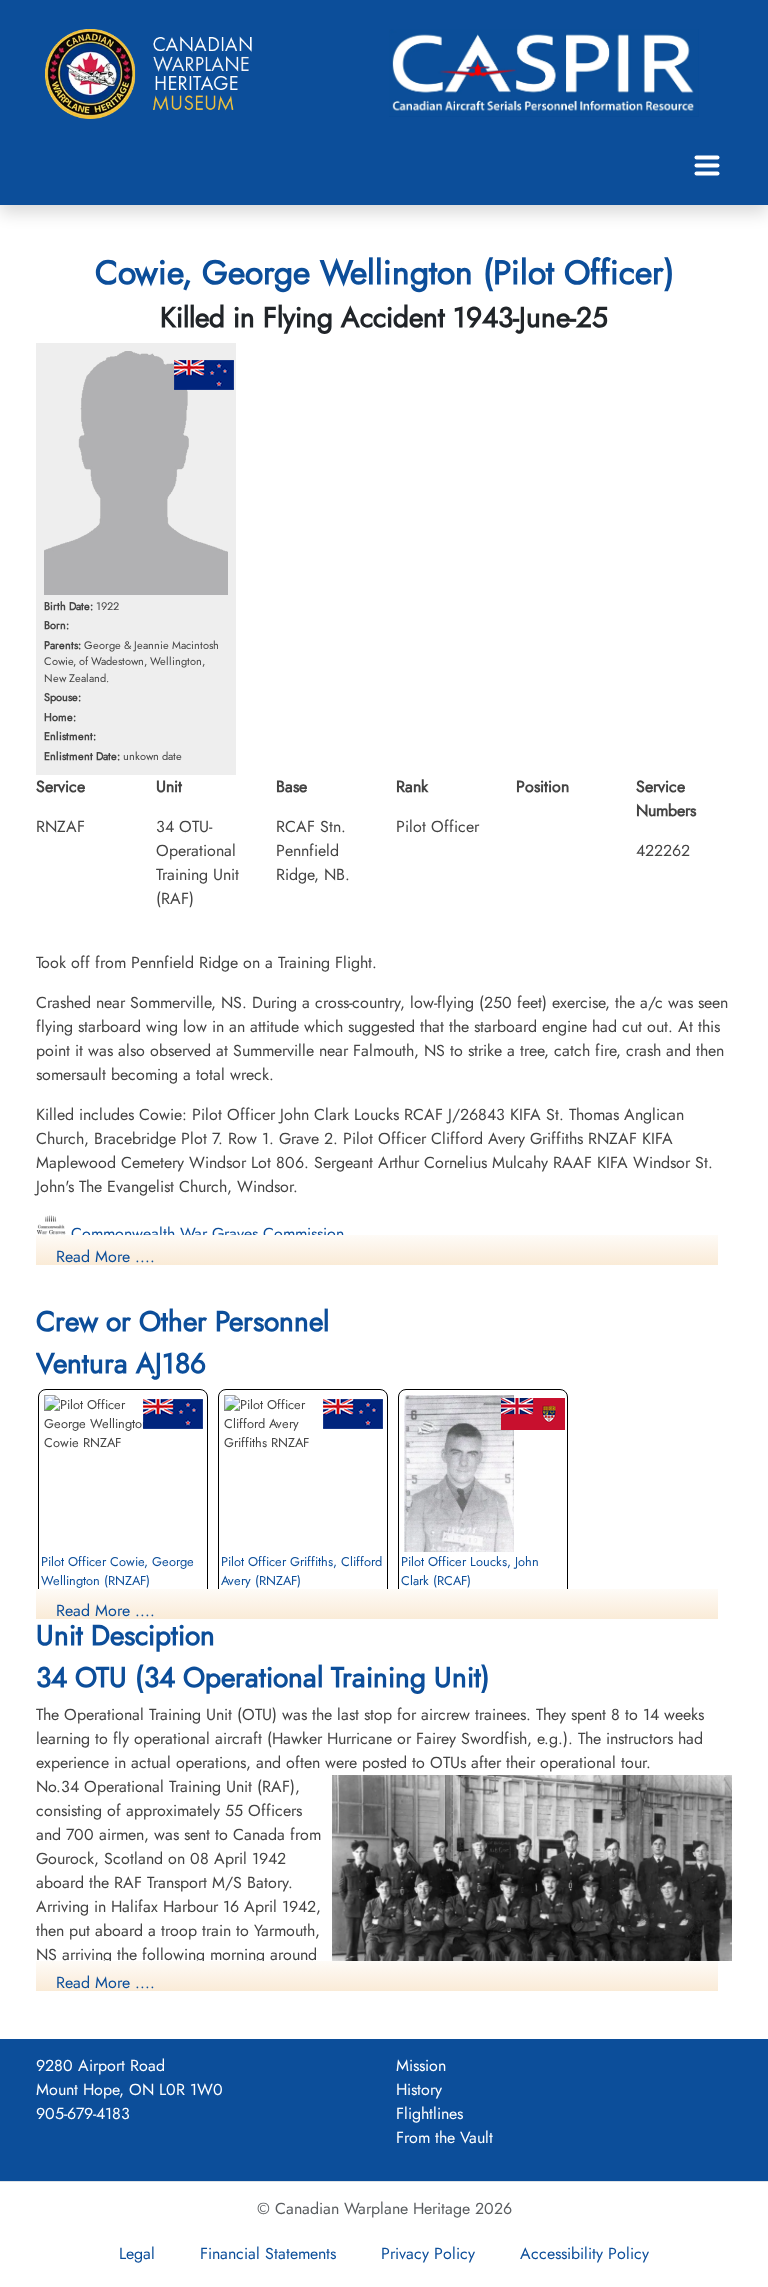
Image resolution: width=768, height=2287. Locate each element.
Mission (421, 2065)
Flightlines (429, 2113)
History (419, 2089)
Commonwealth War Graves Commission (205, 1233)
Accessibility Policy (584, 2253)
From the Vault (444, 2137)
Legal (137, 2253)
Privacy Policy (428, 2253)
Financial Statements (268, 2253)
